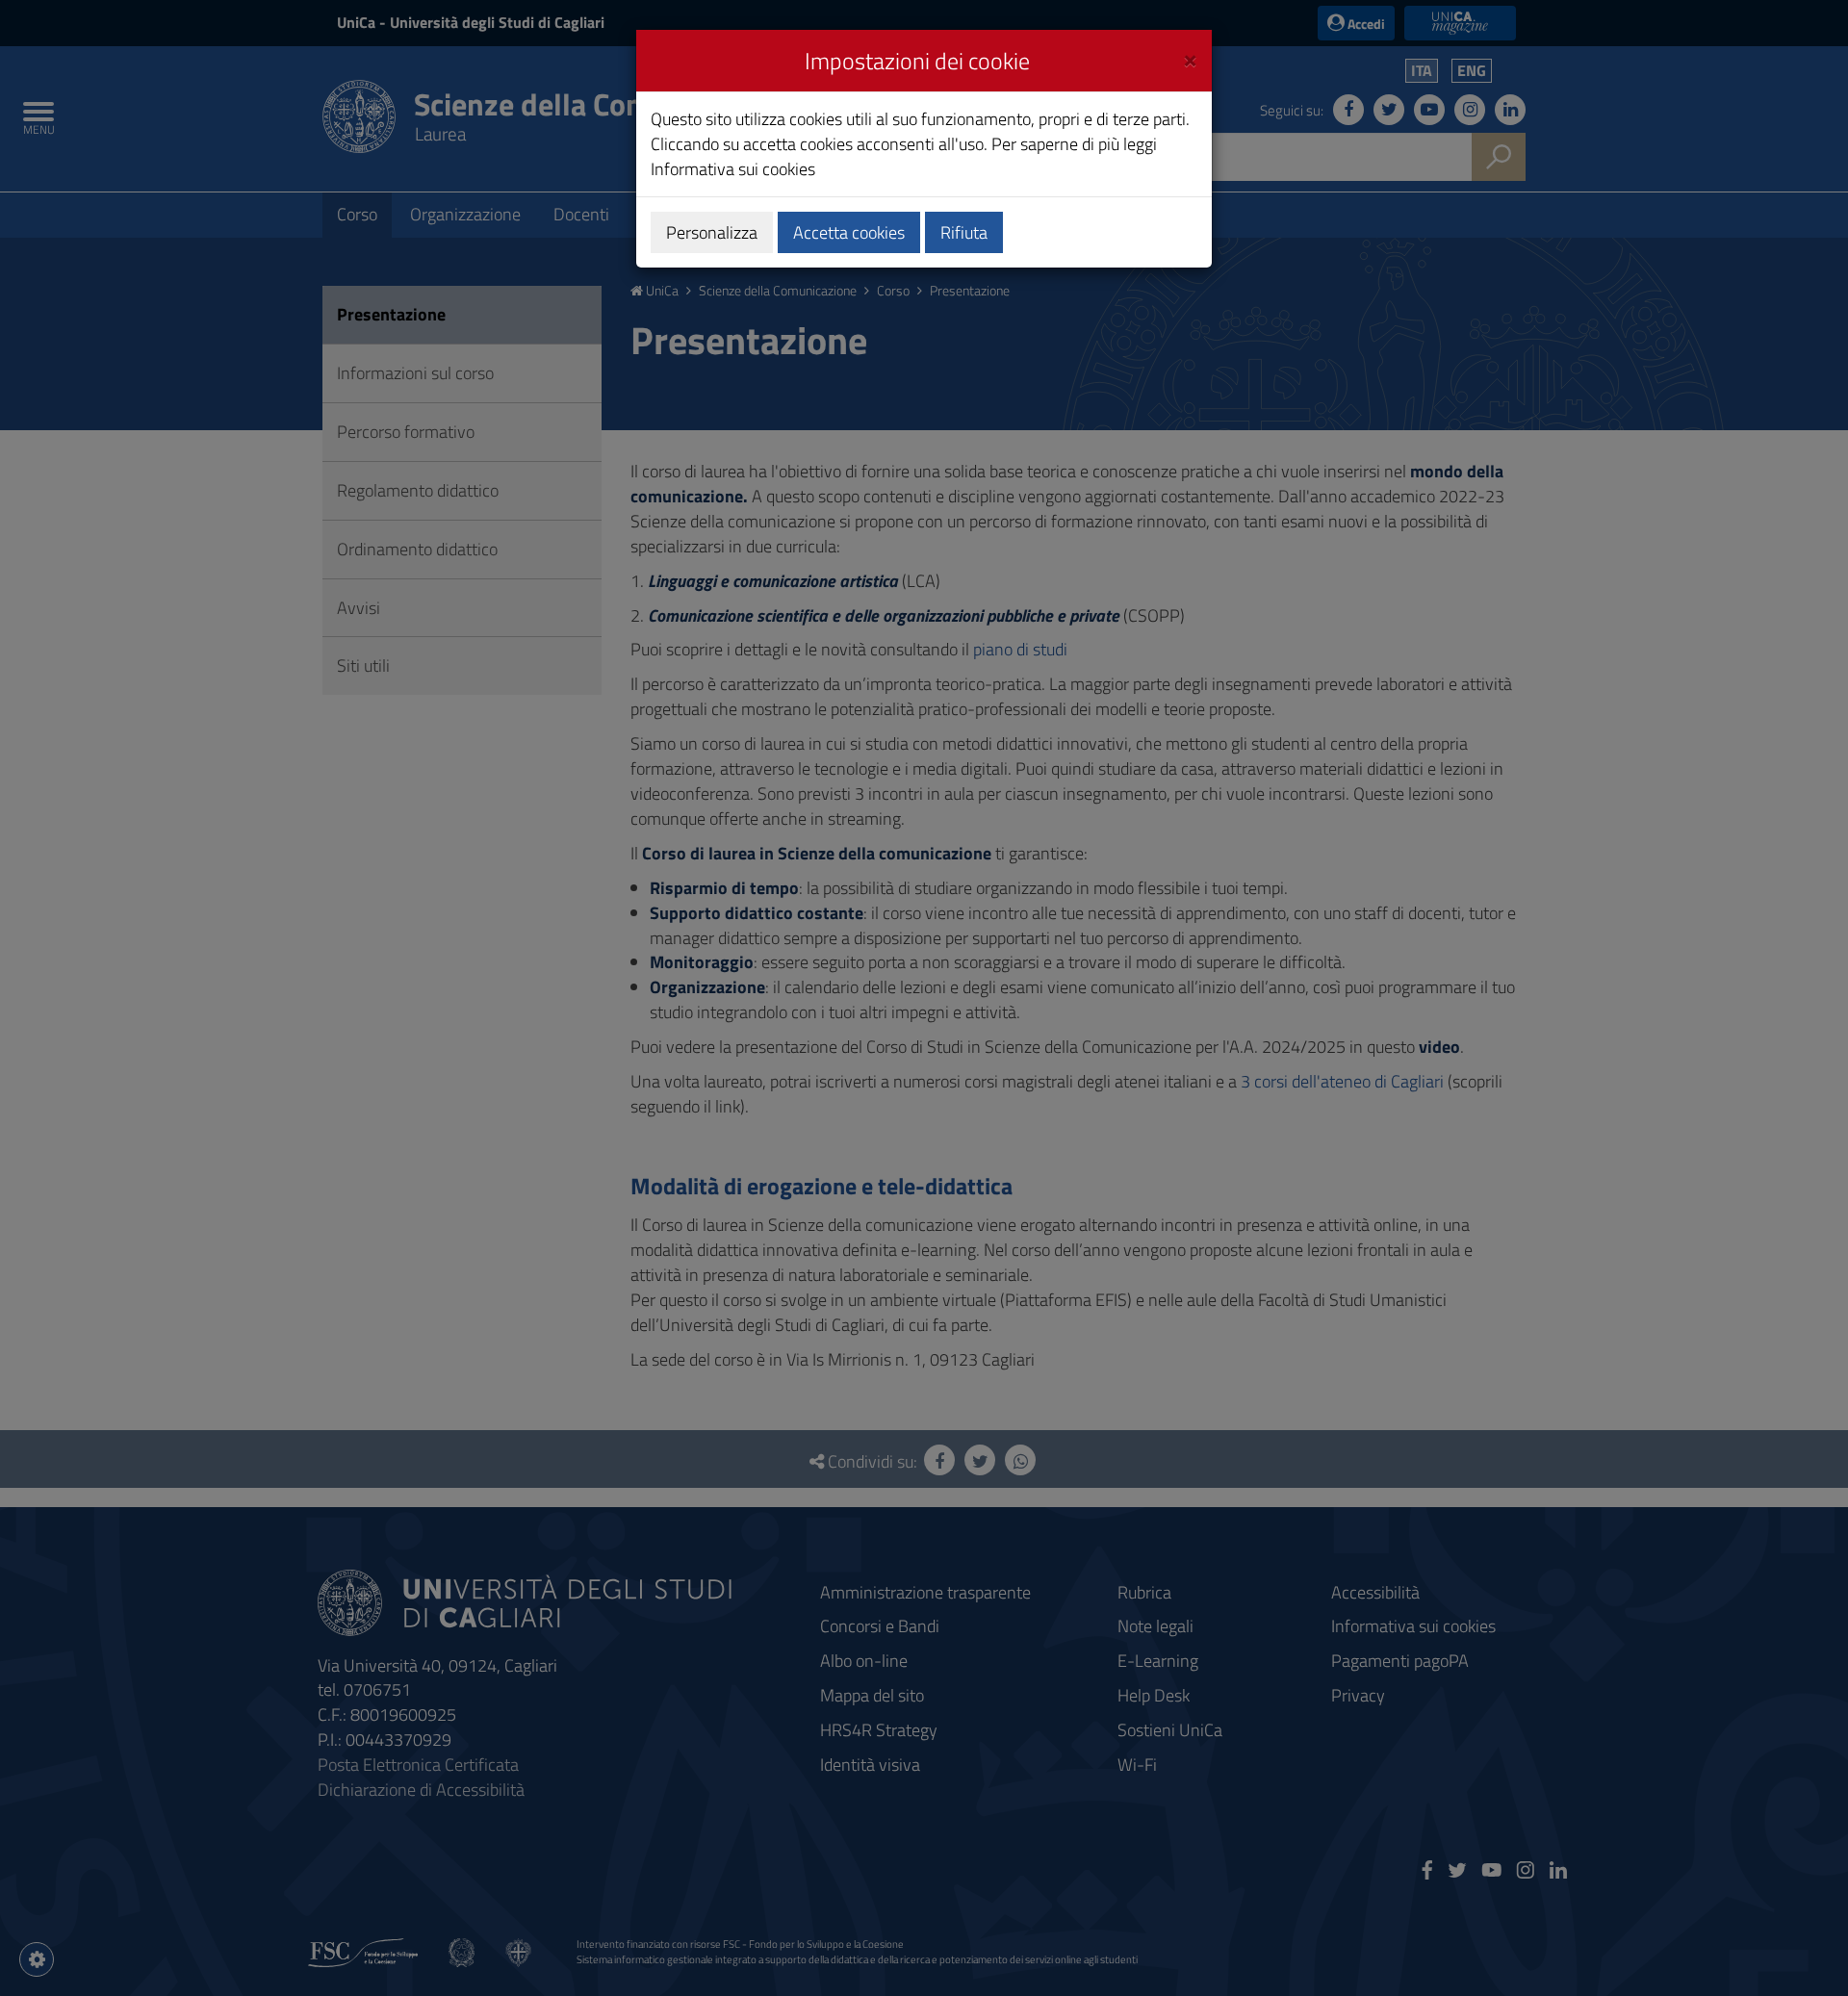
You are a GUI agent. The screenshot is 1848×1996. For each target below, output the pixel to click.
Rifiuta (964, 232)
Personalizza (712, 232)
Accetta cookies (849, 232)
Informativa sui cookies (733, 169)
